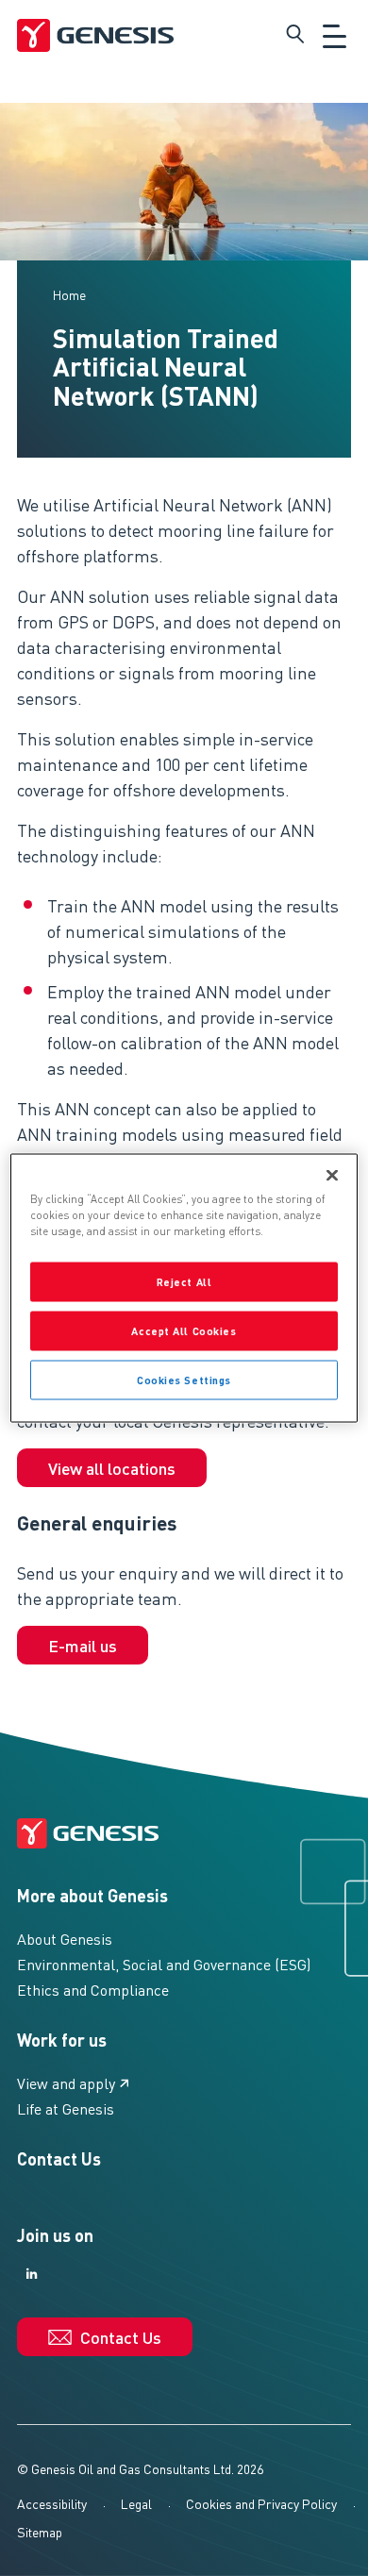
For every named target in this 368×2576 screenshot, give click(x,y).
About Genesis (65, 1939)
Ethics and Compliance (93, 1990)
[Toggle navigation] (335, 34)
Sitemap (40, 2532)
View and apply (66, 2083)
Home (69, 294)
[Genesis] (95, 34)
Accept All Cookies (184, 1331)
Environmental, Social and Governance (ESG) (164, 1964)
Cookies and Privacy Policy (261, 2503)
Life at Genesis (66, 2108)
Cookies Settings (184, 1380)
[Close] (332, 1176)
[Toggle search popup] (295, 34)
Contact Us (59, 2158)
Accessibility (52, 2503)
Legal (136, 2503)
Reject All (184, 1282)
